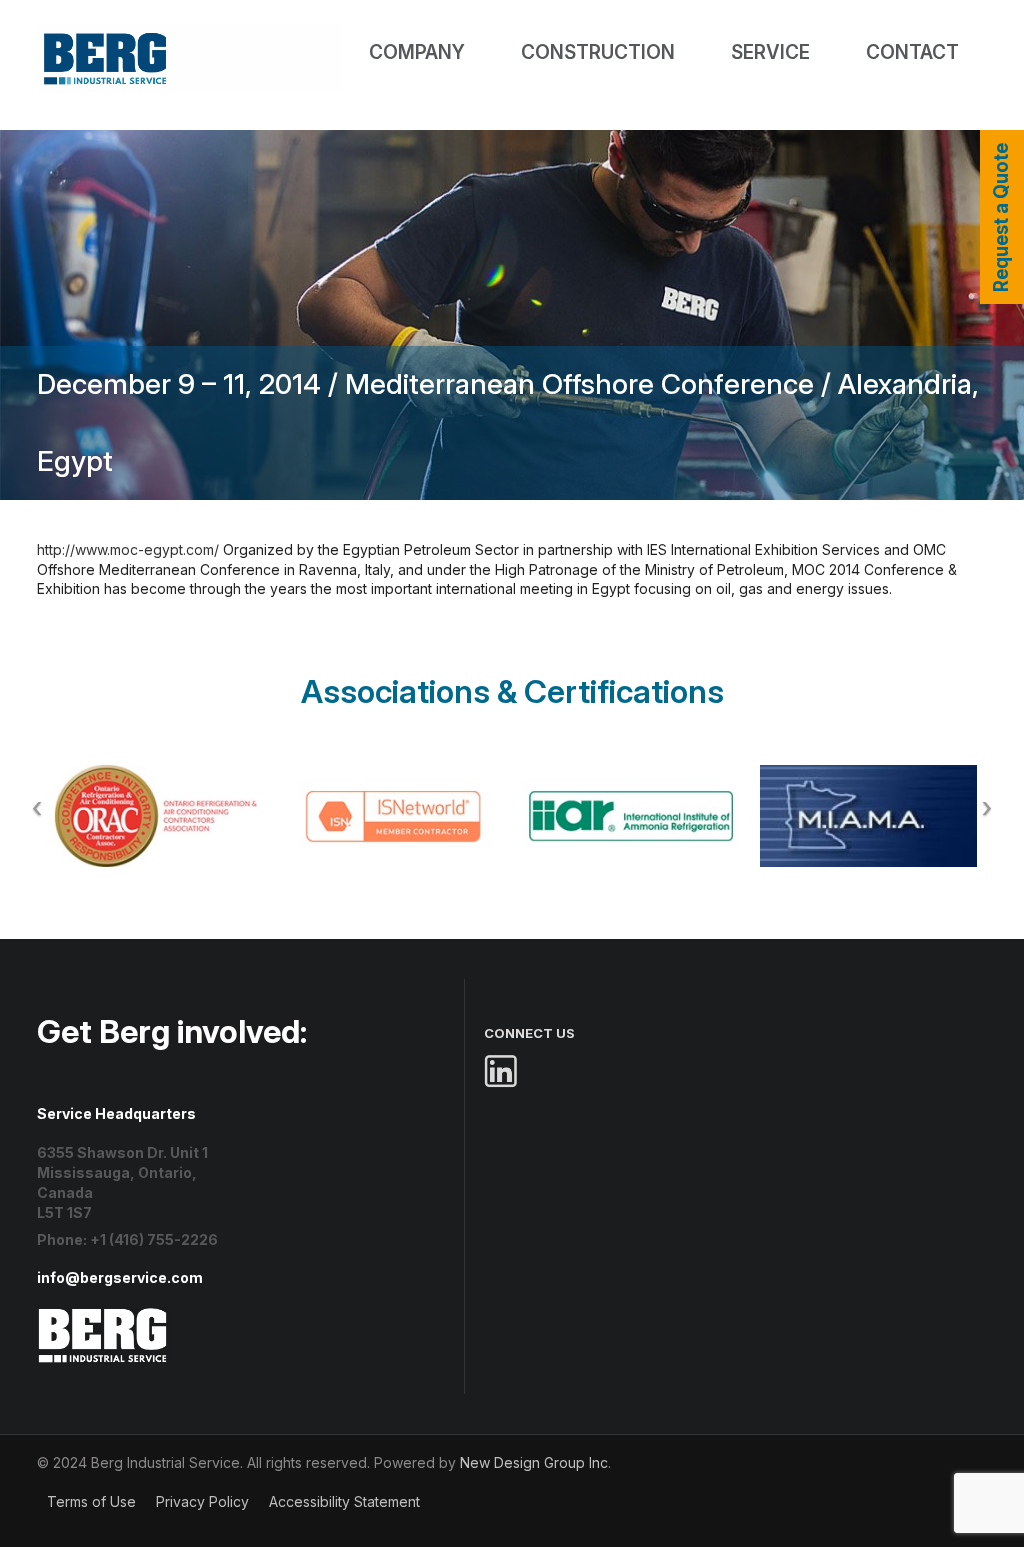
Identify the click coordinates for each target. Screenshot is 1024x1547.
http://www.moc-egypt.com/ (128, 549)
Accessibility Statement (344, 1501)
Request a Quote (1001, 217)
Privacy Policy (202, 1501)
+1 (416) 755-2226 (154, 1239)
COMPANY (417, 52)
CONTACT (912, 52)
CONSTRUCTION (598, 52)
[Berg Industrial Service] (103, 1316)
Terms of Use (91, 1501)
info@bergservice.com (120, 1277)
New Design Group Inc (534, 1462)
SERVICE (770, 52)
